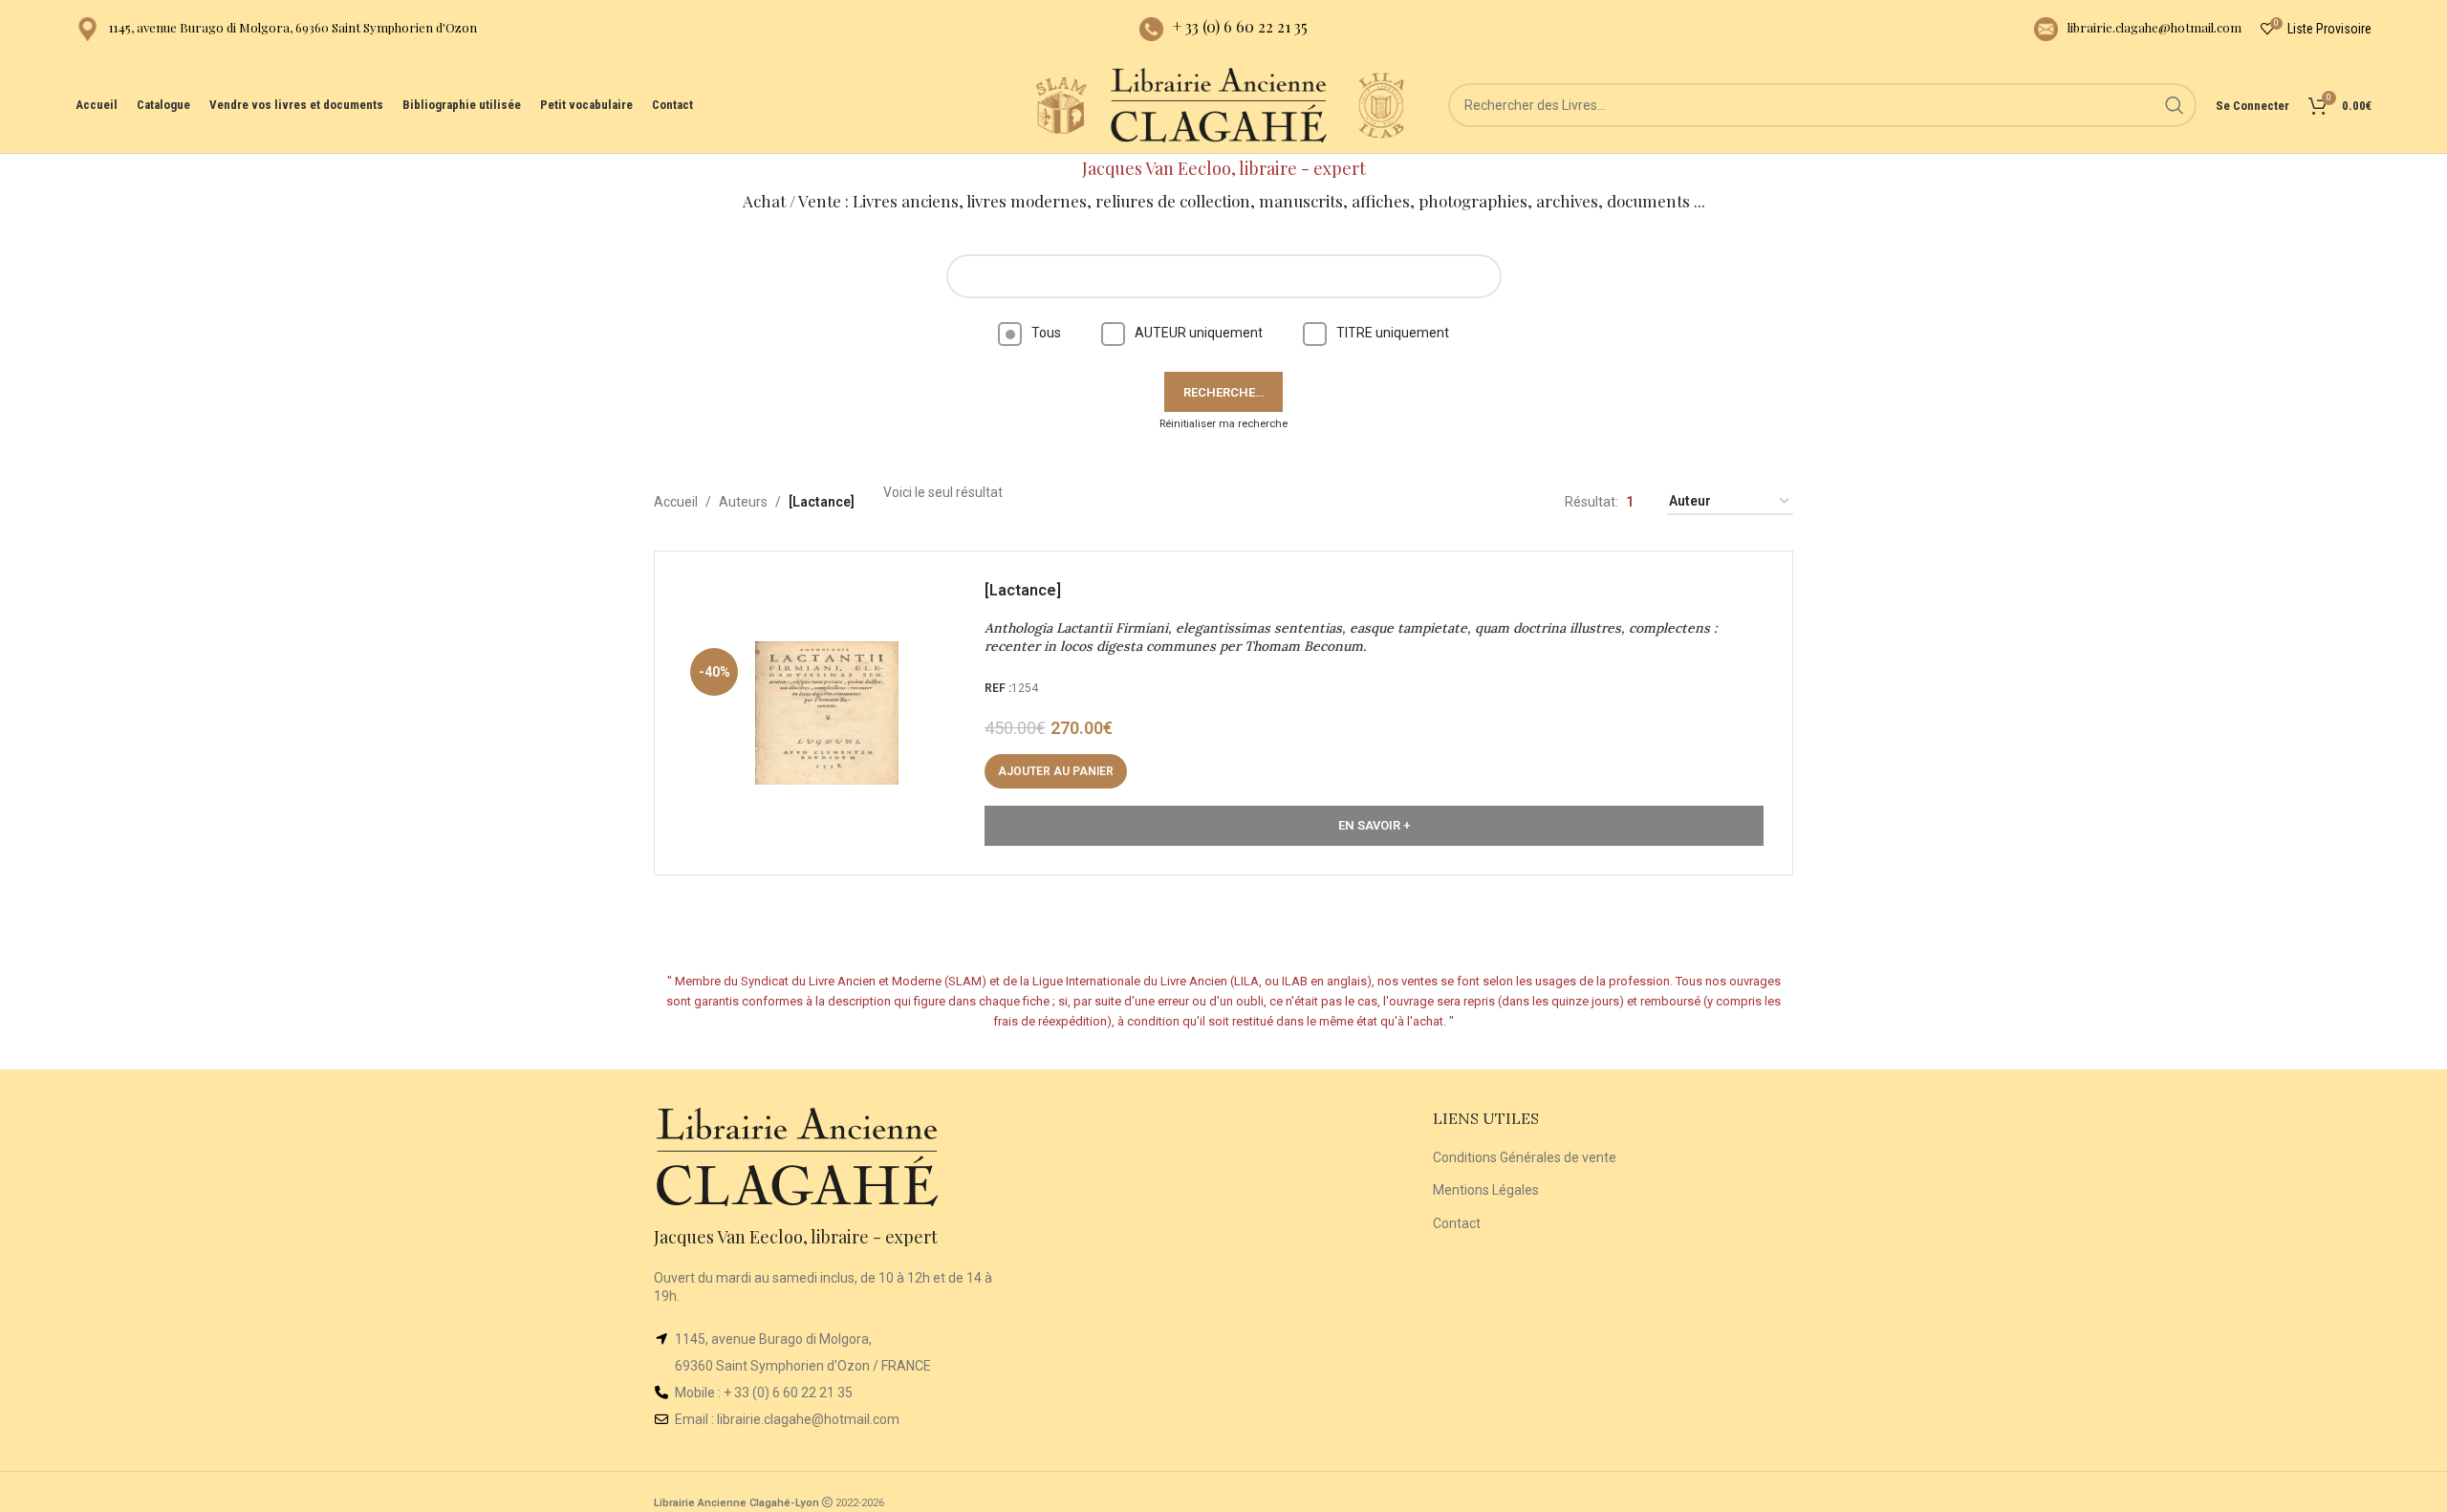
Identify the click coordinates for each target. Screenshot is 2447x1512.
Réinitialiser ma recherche (1223, 424)
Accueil (676, 502)
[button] (1056, 771)
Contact (1457, 1223)
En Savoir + (1374, 825)
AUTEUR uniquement (1199, 333)
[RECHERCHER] (2175, 105)
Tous (1046, 333)
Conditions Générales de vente (1525, 1157)
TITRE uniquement (1393, 333)
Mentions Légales (1486, 1190)
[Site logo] (1061, 104)
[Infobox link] (276, 29)
